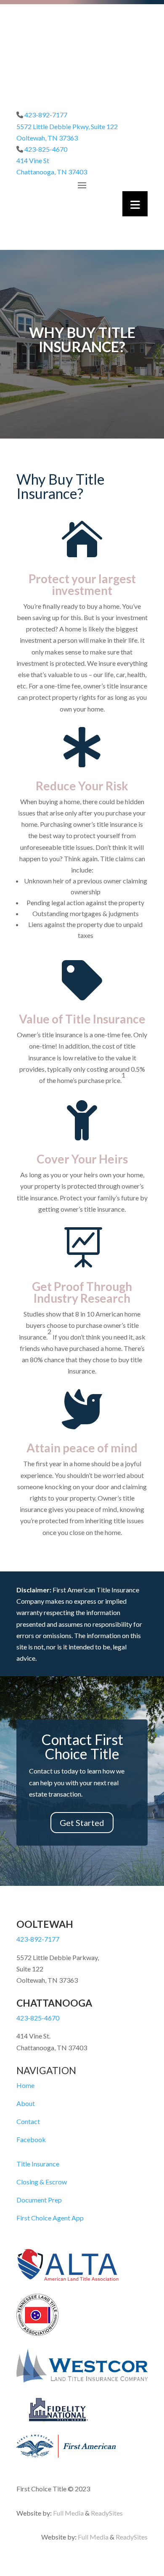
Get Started (82, 1823)
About (26, 2103)
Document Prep (39, 2200)
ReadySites (107, 2513)
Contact (28, 2121)
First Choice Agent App (50, 2218)
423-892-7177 (46, 115)
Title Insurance (38, 2164)
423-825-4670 (46, 149)
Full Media (68, 2513)
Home (25, 2085)
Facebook (31, 2139)
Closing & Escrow (42, 2182)
